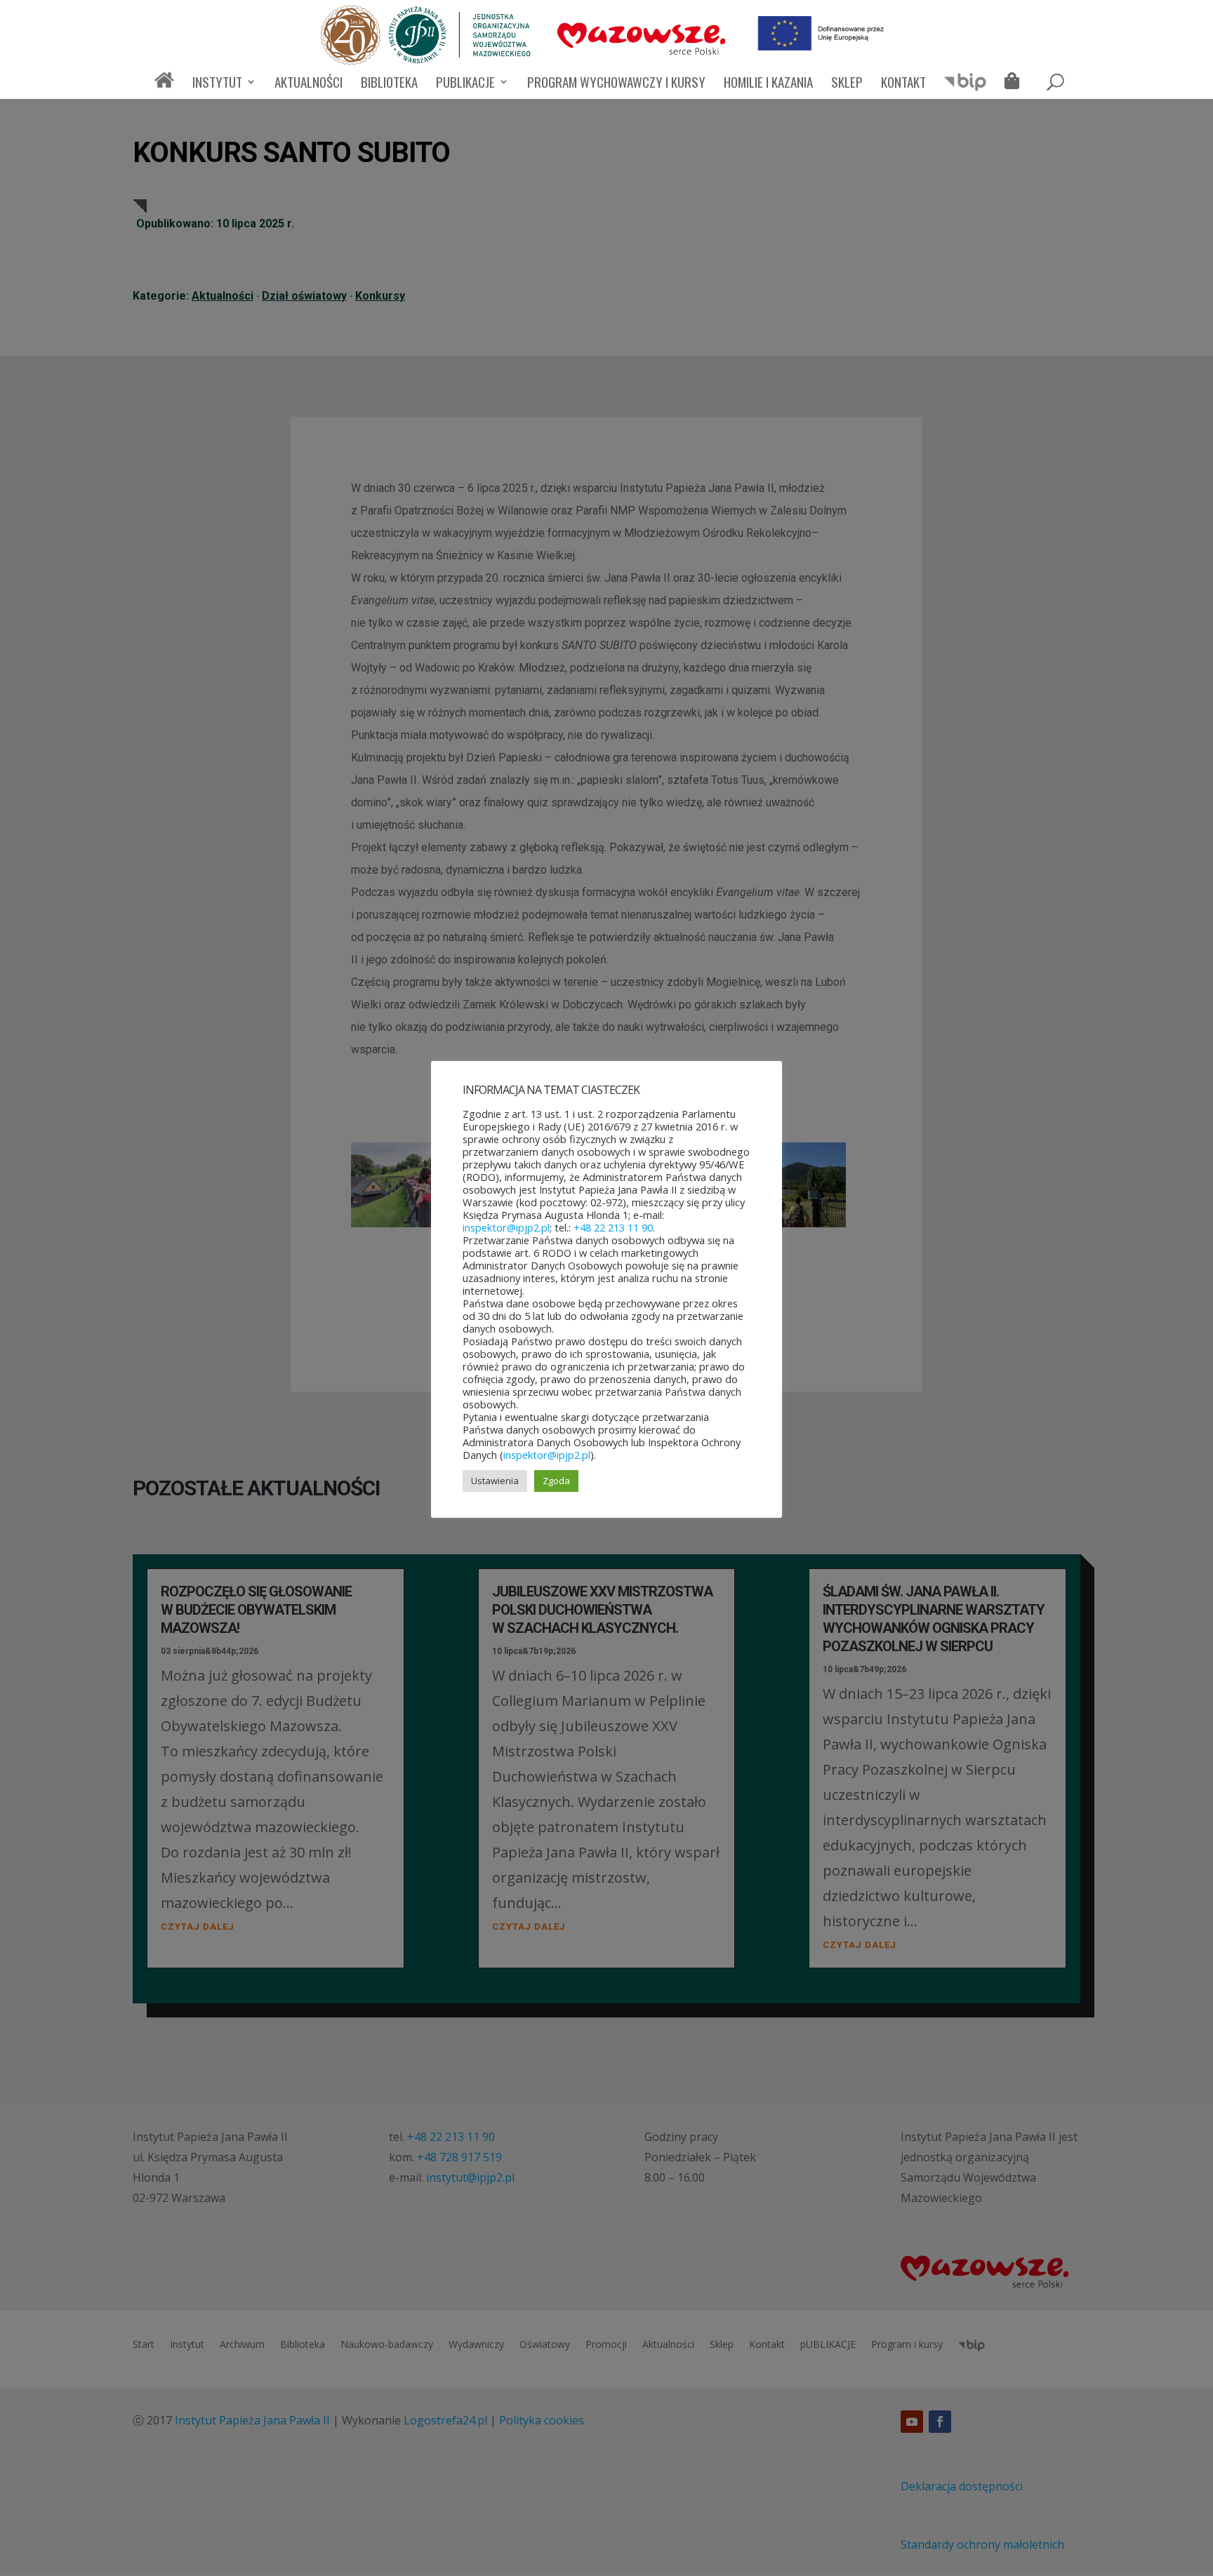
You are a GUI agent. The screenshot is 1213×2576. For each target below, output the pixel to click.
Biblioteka (389, 84)
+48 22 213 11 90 (613, 1227)
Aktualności (309, 84)
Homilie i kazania (768, 84)
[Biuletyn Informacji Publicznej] (965, 88)
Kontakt (903, 84)
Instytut (217, 84)
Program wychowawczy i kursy (616, 84)
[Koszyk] (1015, 83)
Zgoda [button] (556, 1481)
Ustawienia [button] (495, 1481)
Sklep (847, 84)
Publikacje (465, 84)
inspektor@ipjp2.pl (506, 1227)
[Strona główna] (164, 86)
